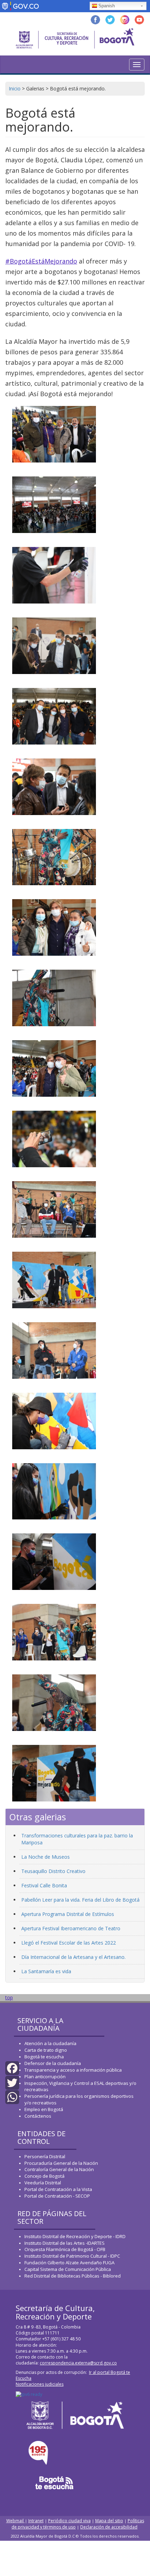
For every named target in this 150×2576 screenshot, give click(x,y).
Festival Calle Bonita (44, 1885)
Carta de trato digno (46, 2050)
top (9, 1997)
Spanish (107, 6)
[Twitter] (12, 2082)
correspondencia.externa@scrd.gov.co (78, 2363)
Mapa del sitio (109, 2521)
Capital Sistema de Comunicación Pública (68, 2269)
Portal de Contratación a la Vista (58, 2189)
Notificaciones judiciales (40, 2384)
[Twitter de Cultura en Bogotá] (110, 19)
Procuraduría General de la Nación (61, 2163)
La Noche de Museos (46, 1857)
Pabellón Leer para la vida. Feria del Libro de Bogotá (80, 1900)
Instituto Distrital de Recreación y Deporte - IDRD (75, 2236)
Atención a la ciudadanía (50, 2043)
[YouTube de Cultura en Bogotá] (139, 19)
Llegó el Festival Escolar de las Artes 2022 (69, 1943)
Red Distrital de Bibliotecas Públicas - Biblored (73, 2276)
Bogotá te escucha (44, 2057)
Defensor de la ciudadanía (53, 2063)
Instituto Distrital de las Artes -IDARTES (65, 2243)
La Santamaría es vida (46, 1971)
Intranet (36, 2521)
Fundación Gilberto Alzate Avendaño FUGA (69, 2263)
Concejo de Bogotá (44, 2176)
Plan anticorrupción (45, 2077)
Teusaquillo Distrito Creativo (53, 1871)
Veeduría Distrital (43, 2183)
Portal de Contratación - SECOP (57, 2196)
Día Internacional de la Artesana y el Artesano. (73, 1957)
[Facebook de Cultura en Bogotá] (95, 19)
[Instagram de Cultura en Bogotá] (125, 19)
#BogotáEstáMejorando (41, 261)
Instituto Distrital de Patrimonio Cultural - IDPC (72, 2256)
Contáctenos (38, 2116)
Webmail (16, 2521)
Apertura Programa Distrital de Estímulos (68, 1914)
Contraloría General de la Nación (59, 2169)
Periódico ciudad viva (69, 2521)
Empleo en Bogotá (44, 2109)
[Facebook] (12, 2068)
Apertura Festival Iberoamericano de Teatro (71, 1928)
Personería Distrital (45, 2156)
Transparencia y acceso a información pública (73, 2070)
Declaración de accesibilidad (109, 2527)
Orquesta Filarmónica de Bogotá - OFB (65, 2249)
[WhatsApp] (12, 2097)
